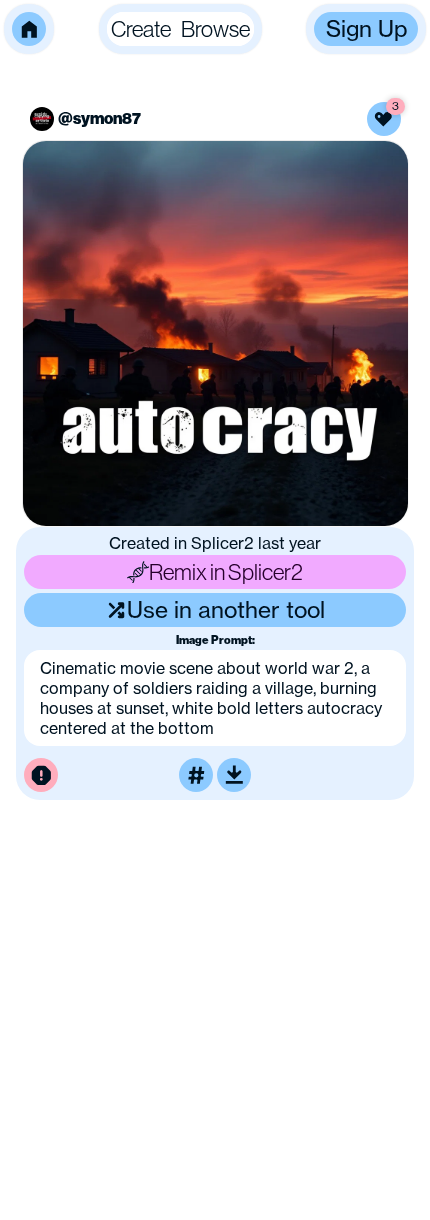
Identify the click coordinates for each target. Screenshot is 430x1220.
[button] (29, 29)
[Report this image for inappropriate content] (41, 775)
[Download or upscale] (234, 775)
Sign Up (366, 28)
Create (141, 28)
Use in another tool (226, 609)
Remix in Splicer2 (226, 571)
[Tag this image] (196, 775)
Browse (215, 28)
